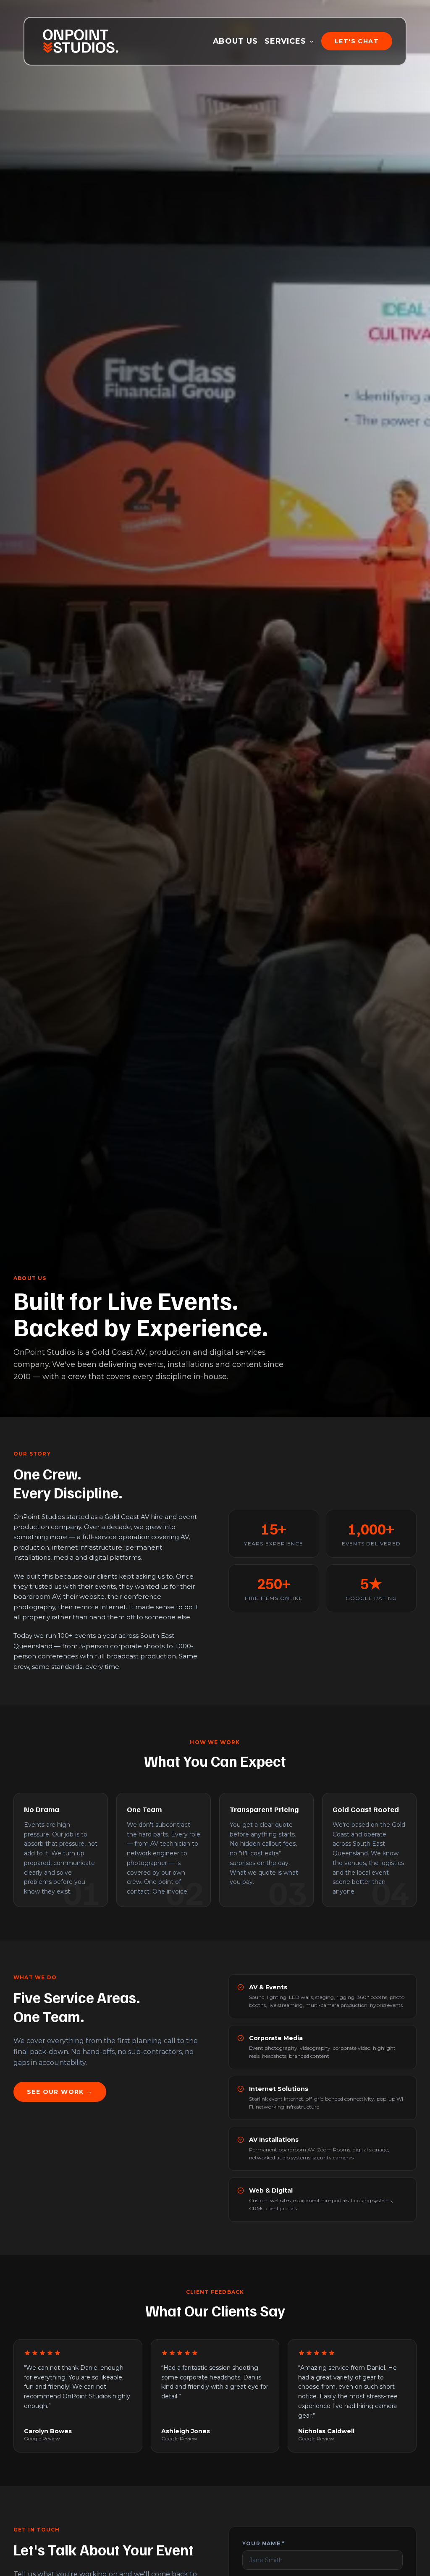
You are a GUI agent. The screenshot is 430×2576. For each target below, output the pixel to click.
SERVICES (285, 41)
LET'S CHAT (357, 41)
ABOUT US (235, 41)
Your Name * (264, 2543)
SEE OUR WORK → (60, 2092)
